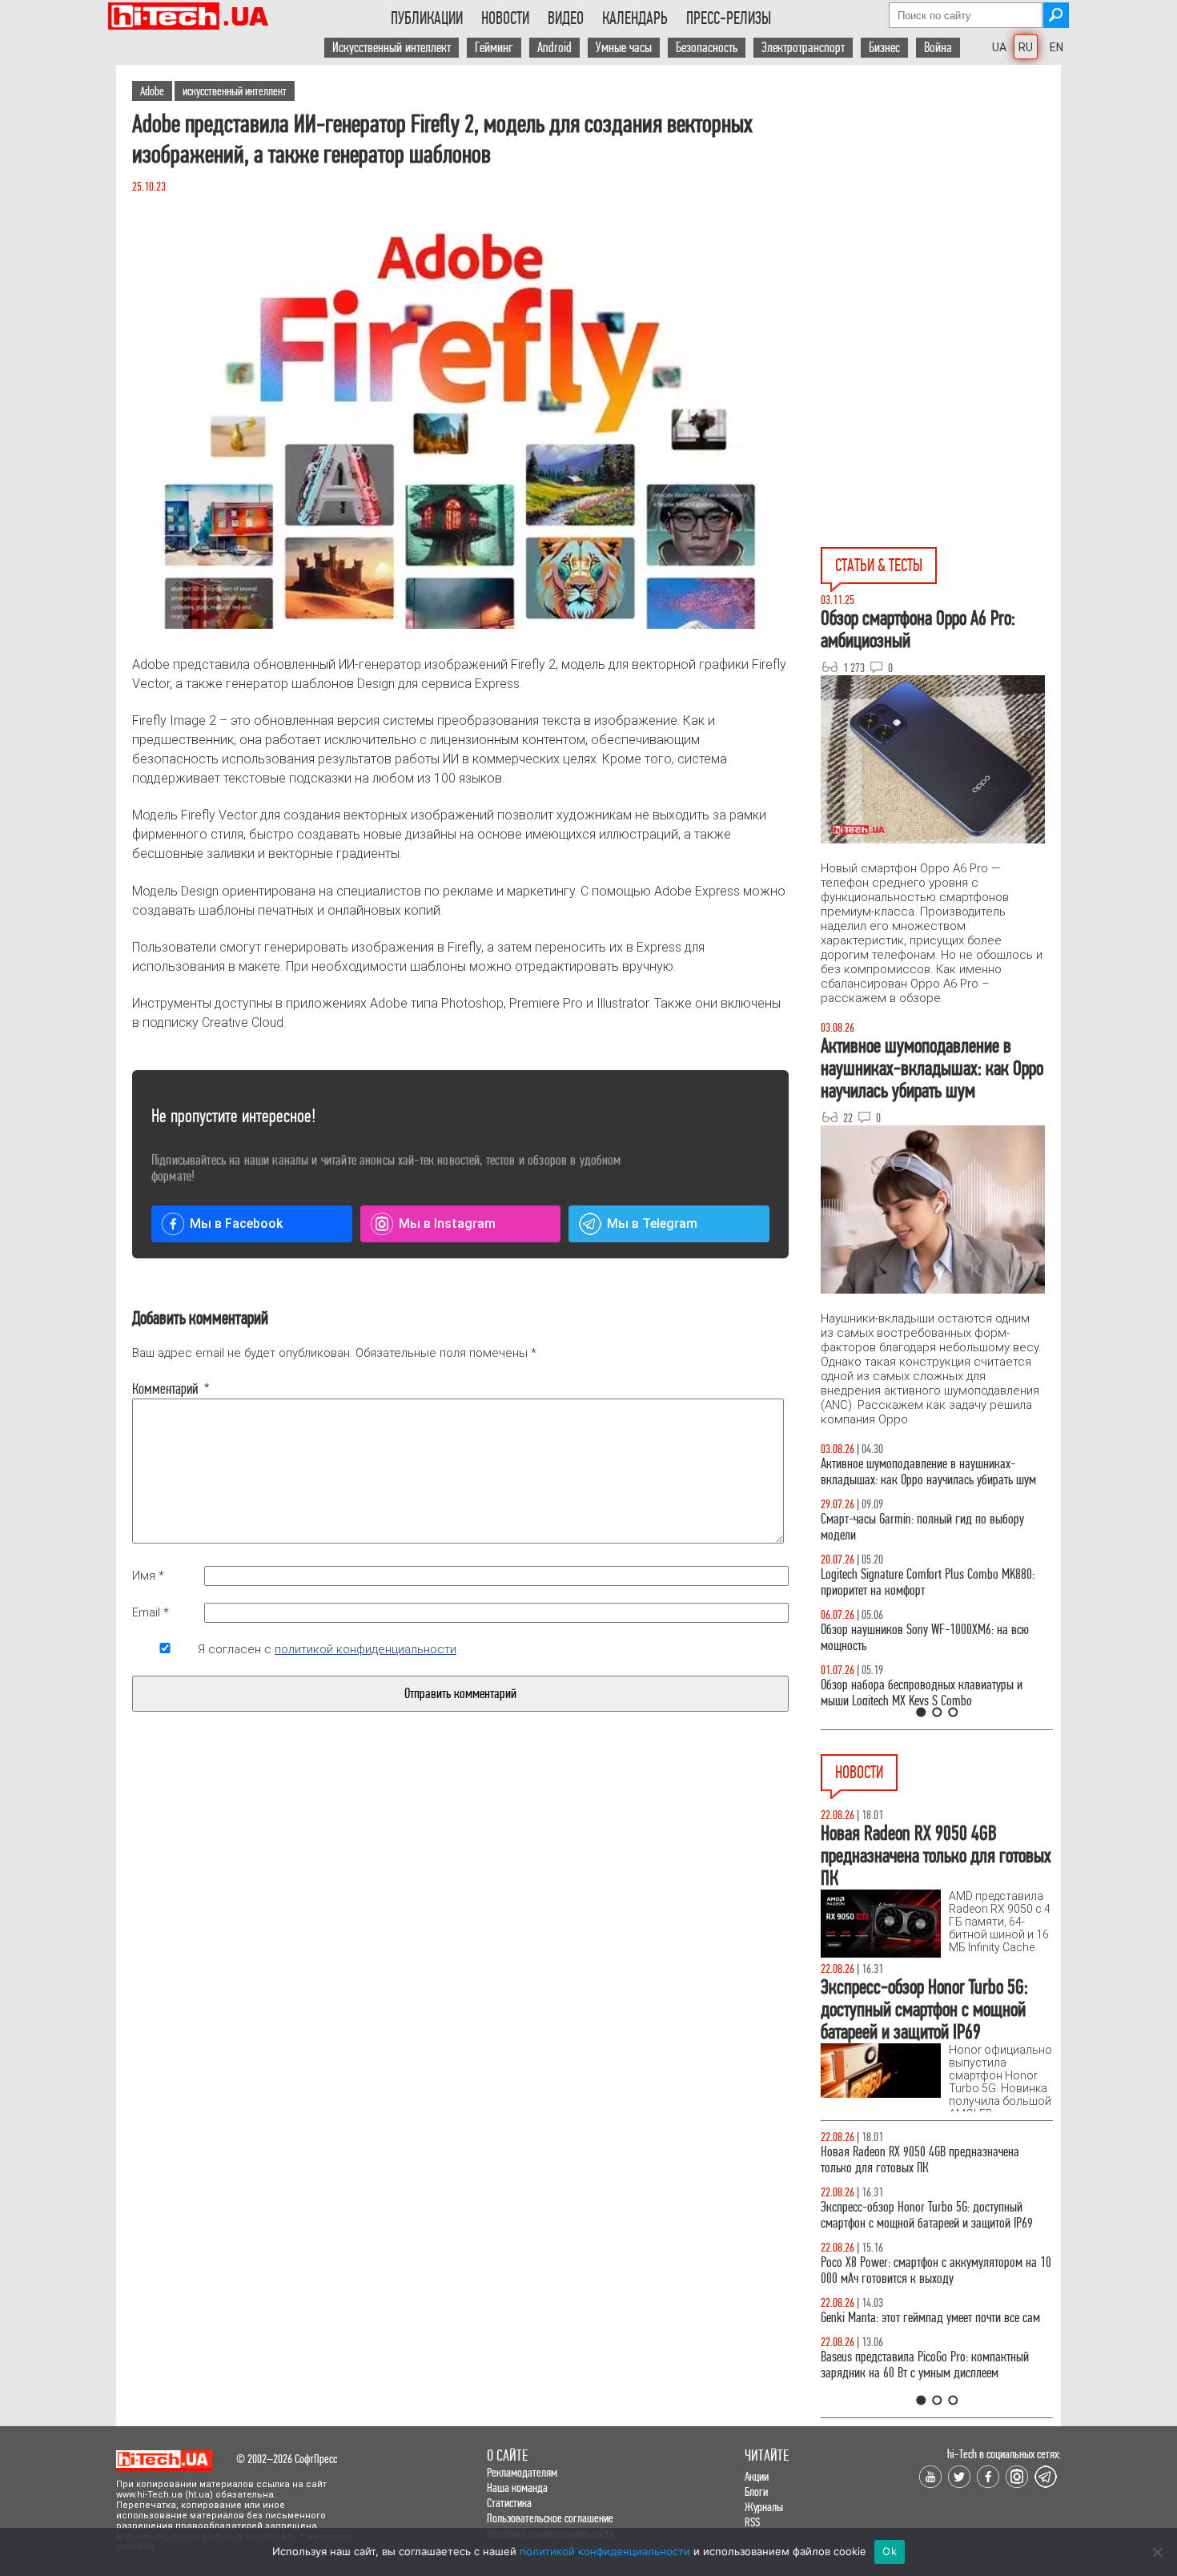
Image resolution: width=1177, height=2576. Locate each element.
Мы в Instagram (447, 1224)
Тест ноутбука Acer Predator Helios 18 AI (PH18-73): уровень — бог (930, 1693)
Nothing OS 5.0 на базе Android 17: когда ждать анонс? (932, 2215)
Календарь (635, 18)
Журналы (764, 2507)
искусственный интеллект (235, 91)
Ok (890, 2551)
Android (554, 48)
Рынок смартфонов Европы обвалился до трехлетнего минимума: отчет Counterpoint (918, 2381)
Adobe (152, 91)
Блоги (756, 2491)
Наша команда (517, 2487)
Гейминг (494, 48)
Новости (505, 18)
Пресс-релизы (729, 18)
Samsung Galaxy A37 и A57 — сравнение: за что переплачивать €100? (934, 1638)
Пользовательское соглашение (550, 2518)
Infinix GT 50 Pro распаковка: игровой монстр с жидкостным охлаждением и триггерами (930, 1582)
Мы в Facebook (236, 1224)
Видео (566, 18)
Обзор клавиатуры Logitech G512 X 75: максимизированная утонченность (909, 1527)
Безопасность (707, 48)
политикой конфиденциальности (366, 1649)
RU (1026, 47)
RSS (752, 2522)
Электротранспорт (803, 48)
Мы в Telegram (652, 1224)
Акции (757, 2476)
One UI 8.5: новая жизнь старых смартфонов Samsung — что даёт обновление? (923, 1472)
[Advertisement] (941, 209)
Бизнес (884, 48)
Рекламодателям (522, 2472)
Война (938, 48)
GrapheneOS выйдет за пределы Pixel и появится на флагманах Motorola (933, 2326)
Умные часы (624, 48)
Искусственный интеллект (392, 48)
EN (1056, 47)
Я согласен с (327, 1649)
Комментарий (165, 1389)
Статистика (509, 2503)
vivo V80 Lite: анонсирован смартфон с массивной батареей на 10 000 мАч (937, 2160)
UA (999, 47)
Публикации (427, 18)
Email (151, 1612)
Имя (148, 1576)
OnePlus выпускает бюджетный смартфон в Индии (921, 2270)
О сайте (507, 2455)
